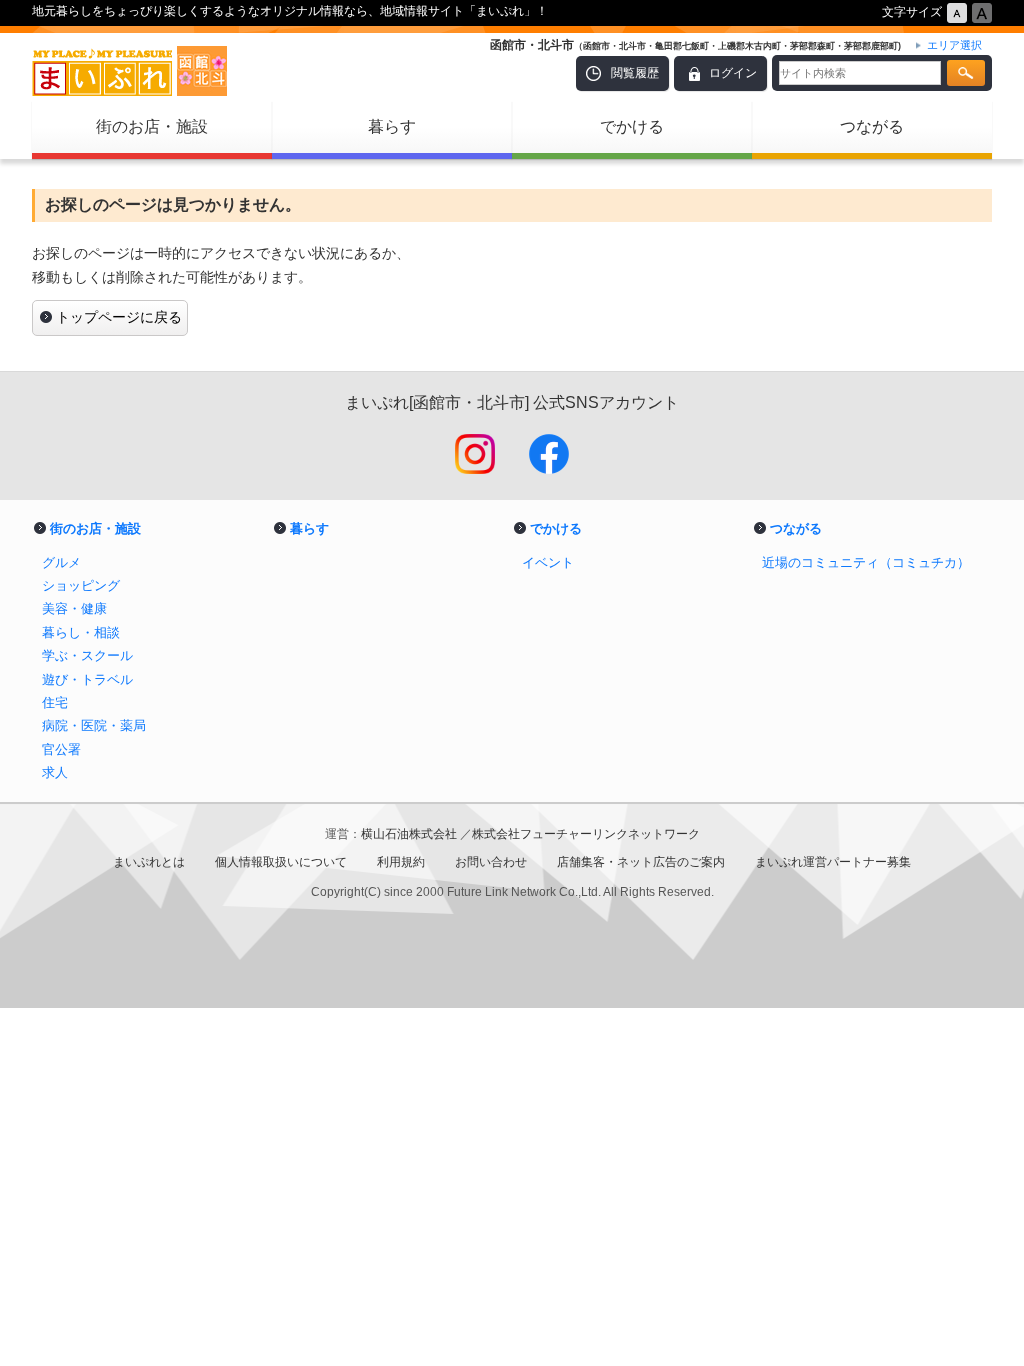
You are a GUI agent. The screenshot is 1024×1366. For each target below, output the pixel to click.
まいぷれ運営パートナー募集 (833, 862)
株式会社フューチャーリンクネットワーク (586, 834)
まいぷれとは (149, 862)
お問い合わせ (491, 862)
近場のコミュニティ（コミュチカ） (866, 562)
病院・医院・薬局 (94, 725)
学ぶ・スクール (87, 655)
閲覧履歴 (635, 73)
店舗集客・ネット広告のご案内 (641, 862)
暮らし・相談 (81, 632)
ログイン (733, 73)
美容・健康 (74, 608)
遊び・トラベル (87, 679)
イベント (548, 562)
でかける (632, 126)
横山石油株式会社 (410, 834)
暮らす (392, 126)
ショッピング (81, 585)
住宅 (55, 702)
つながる (872, 126)
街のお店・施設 (152, 126)
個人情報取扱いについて (281, 862)
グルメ (61, 562)
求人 (55, 772)
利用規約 (401, 862)
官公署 (61, 749)
